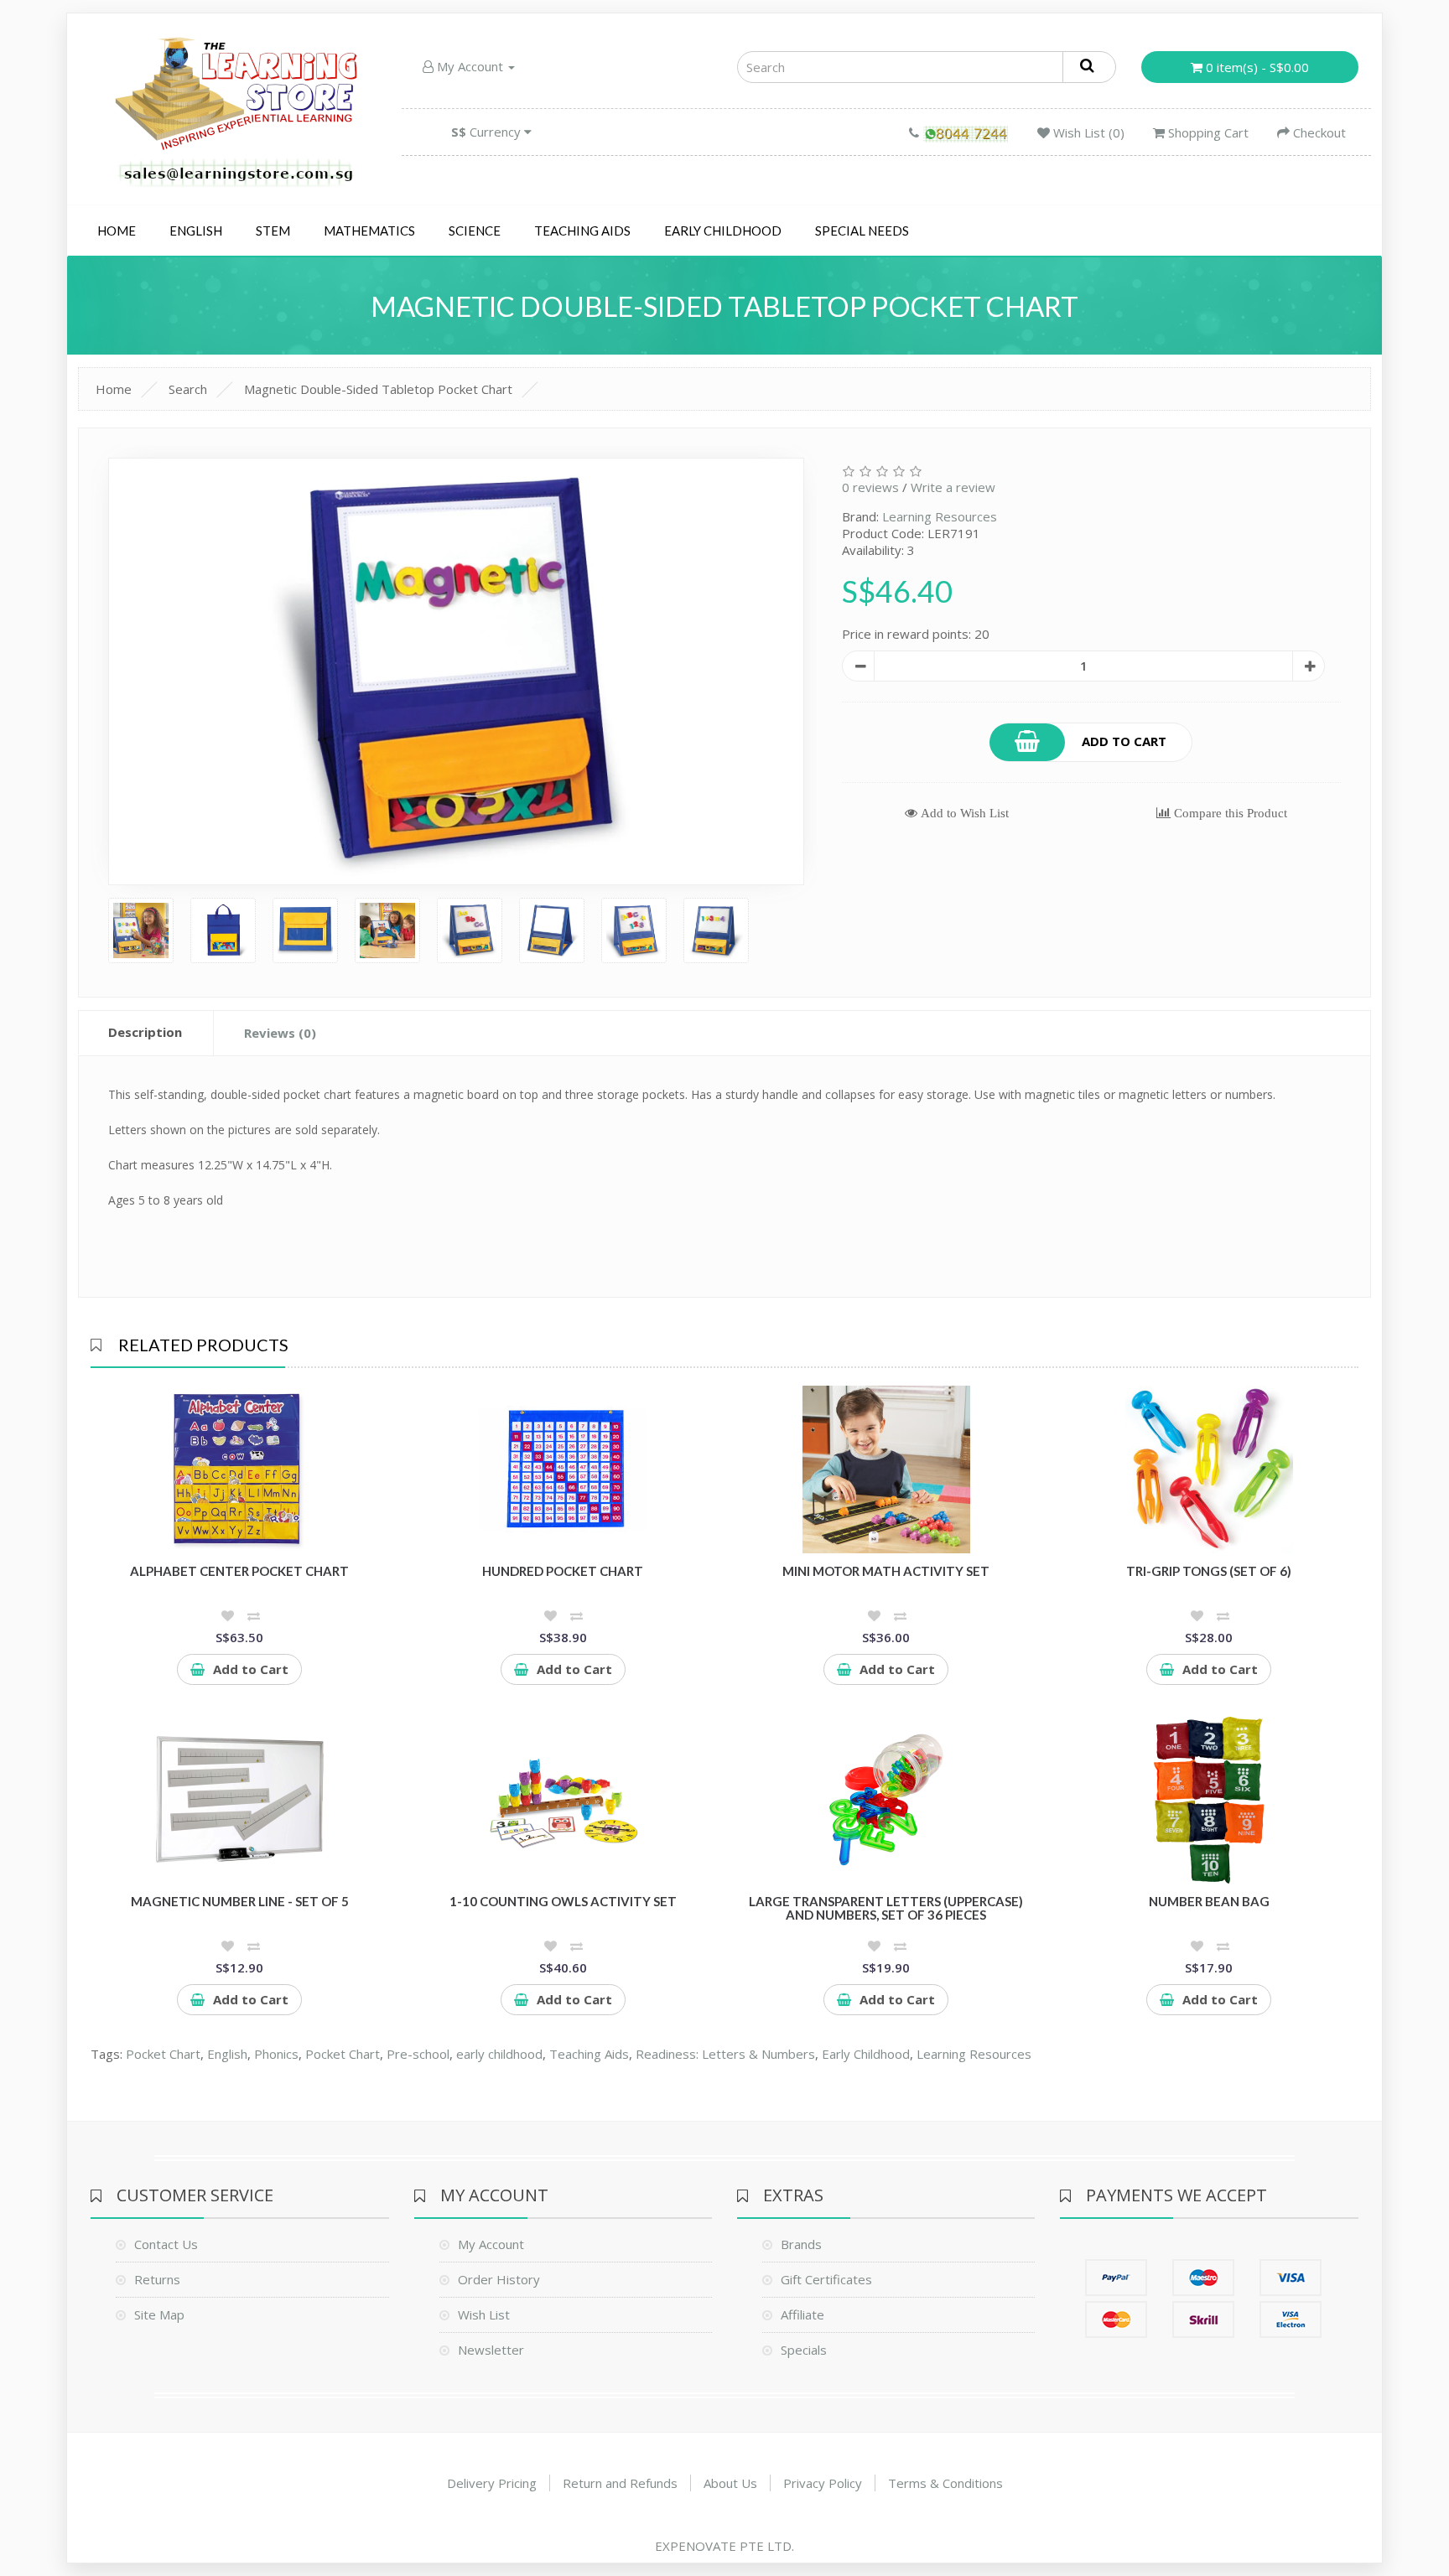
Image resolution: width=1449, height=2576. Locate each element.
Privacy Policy (823, 2483)
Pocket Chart (163, 2054)
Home (117, 231)
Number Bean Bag (1209, 1901)
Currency (488, 132)
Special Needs (862, 231)
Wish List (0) (1087, 132)
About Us (730, 2483)
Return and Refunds (620, 2483)
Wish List (484, 2314)
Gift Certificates (826, 2279)
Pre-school (418, 2054)
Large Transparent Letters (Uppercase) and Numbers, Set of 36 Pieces (886, 1908)
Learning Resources (940, 516)
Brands (801, 2244)
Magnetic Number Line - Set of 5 (240, 1901)
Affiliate (802, 2314)
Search (188, 389)
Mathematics (369, 231)
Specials (804, 2350)
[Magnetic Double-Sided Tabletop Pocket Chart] (456, 671)
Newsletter (491, 2350)
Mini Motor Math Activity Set (886, 1571)
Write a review (953, 487)
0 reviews (870, 487)
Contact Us (166, 2244)
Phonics (276, 2054)
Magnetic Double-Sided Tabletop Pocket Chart (378, 389)
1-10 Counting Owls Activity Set (563, 1901)
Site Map (159, 2314)
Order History (499, 2279)
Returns (157, 2279)
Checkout (1318, 132)
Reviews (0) (280, 1033)
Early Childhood (723, 231)
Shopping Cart (1207, 132)
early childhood (499, 2054)
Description (145, 1032)
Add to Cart (1124, 740)
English (196, 231)
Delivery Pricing (492, 2483)
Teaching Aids (582, 231)
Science (475, 231)
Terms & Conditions (945, 2483)
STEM (273, 231)
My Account (470, 66)
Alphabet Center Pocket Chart (239, 1571)
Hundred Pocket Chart (563, 1571)
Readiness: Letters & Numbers (725, 2054)
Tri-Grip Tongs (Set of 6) (1209, 1571)
